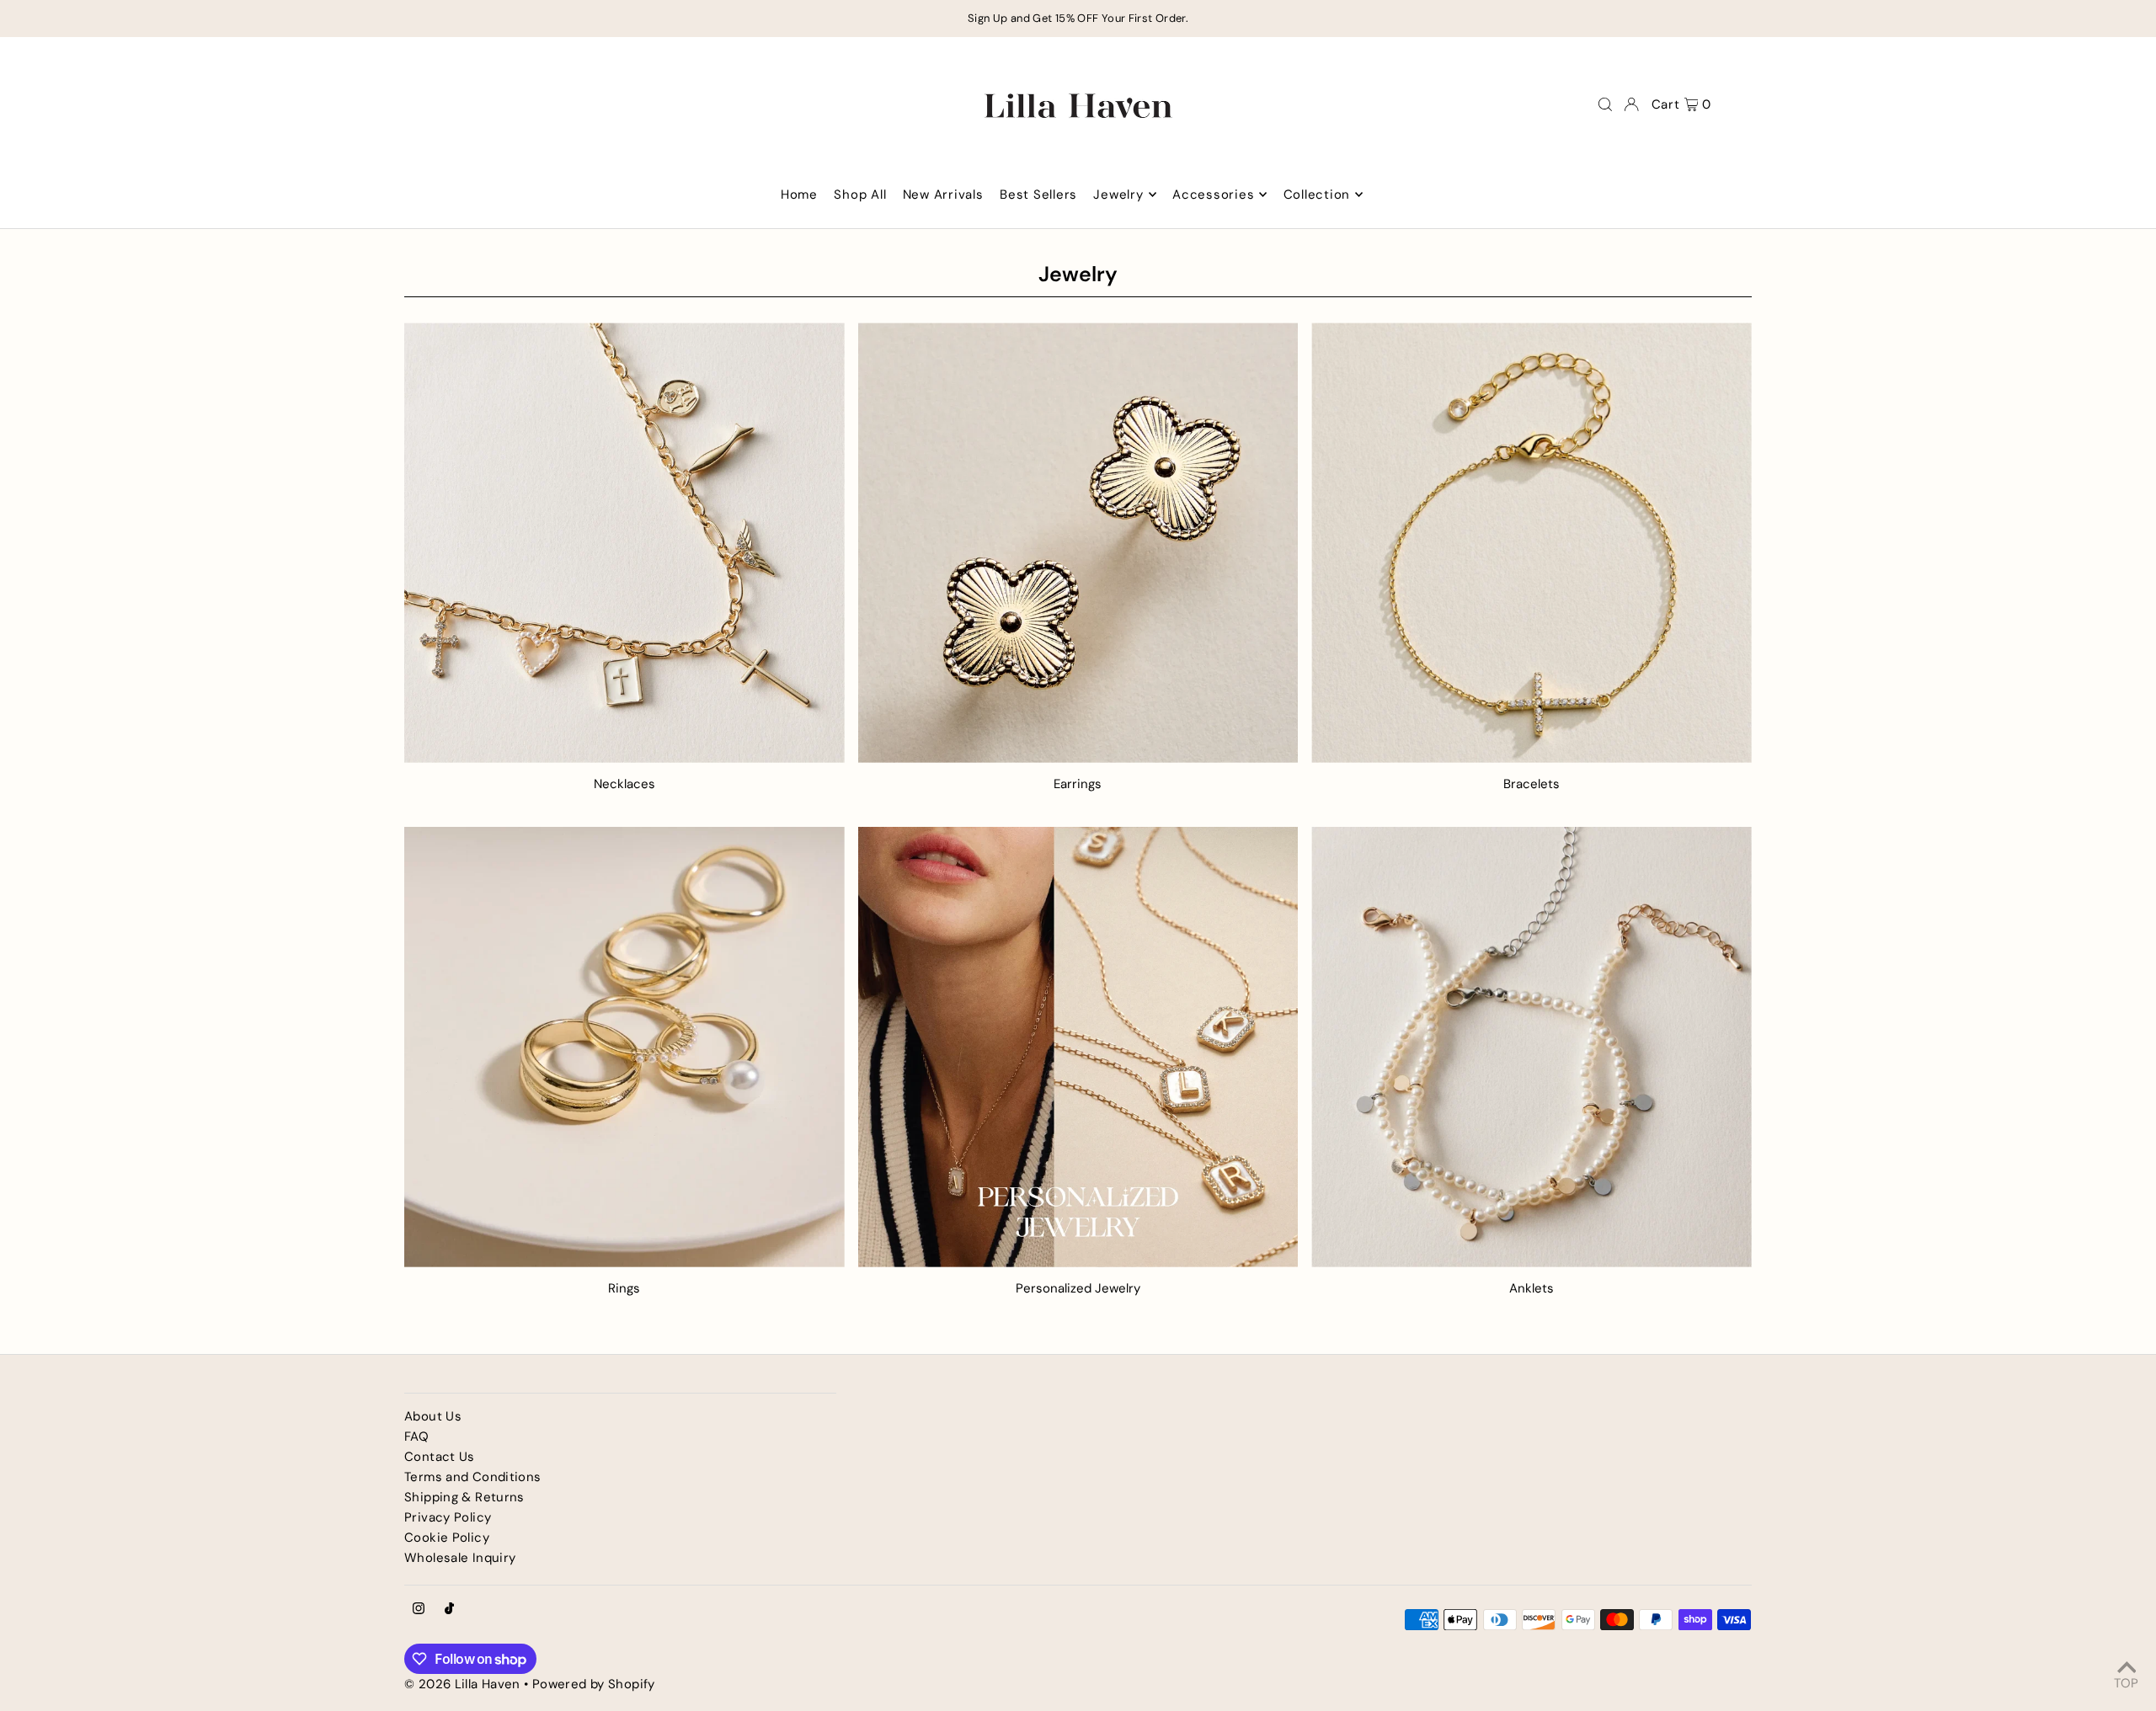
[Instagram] (419, 1610)
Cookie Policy (447, 1538)
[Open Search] (1605, 104)
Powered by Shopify (594, 1684)
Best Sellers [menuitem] (1038, 195)
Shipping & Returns (464, 1497)
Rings (624, 1288)
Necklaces (624, 784)
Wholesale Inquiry (460, 1558)
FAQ (416, 1436)
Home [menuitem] (799, 195)
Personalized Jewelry (1078, 1288)
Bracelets (1532, 784)
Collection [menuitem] (1317, 195)
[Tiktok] (449, 1610)
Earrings (1078, 784)
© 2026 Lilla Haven (462, 1684)
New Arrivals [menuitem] (943, 195)
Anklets (1532, 1288)
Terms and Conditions (473, 1477)
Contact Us (440, 1457)
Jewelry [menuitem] (1118, 195)
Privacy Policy (448, 1517)
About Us (433, 1416)
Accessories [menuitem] (1213, 195)
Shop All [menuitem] (860, 195)
